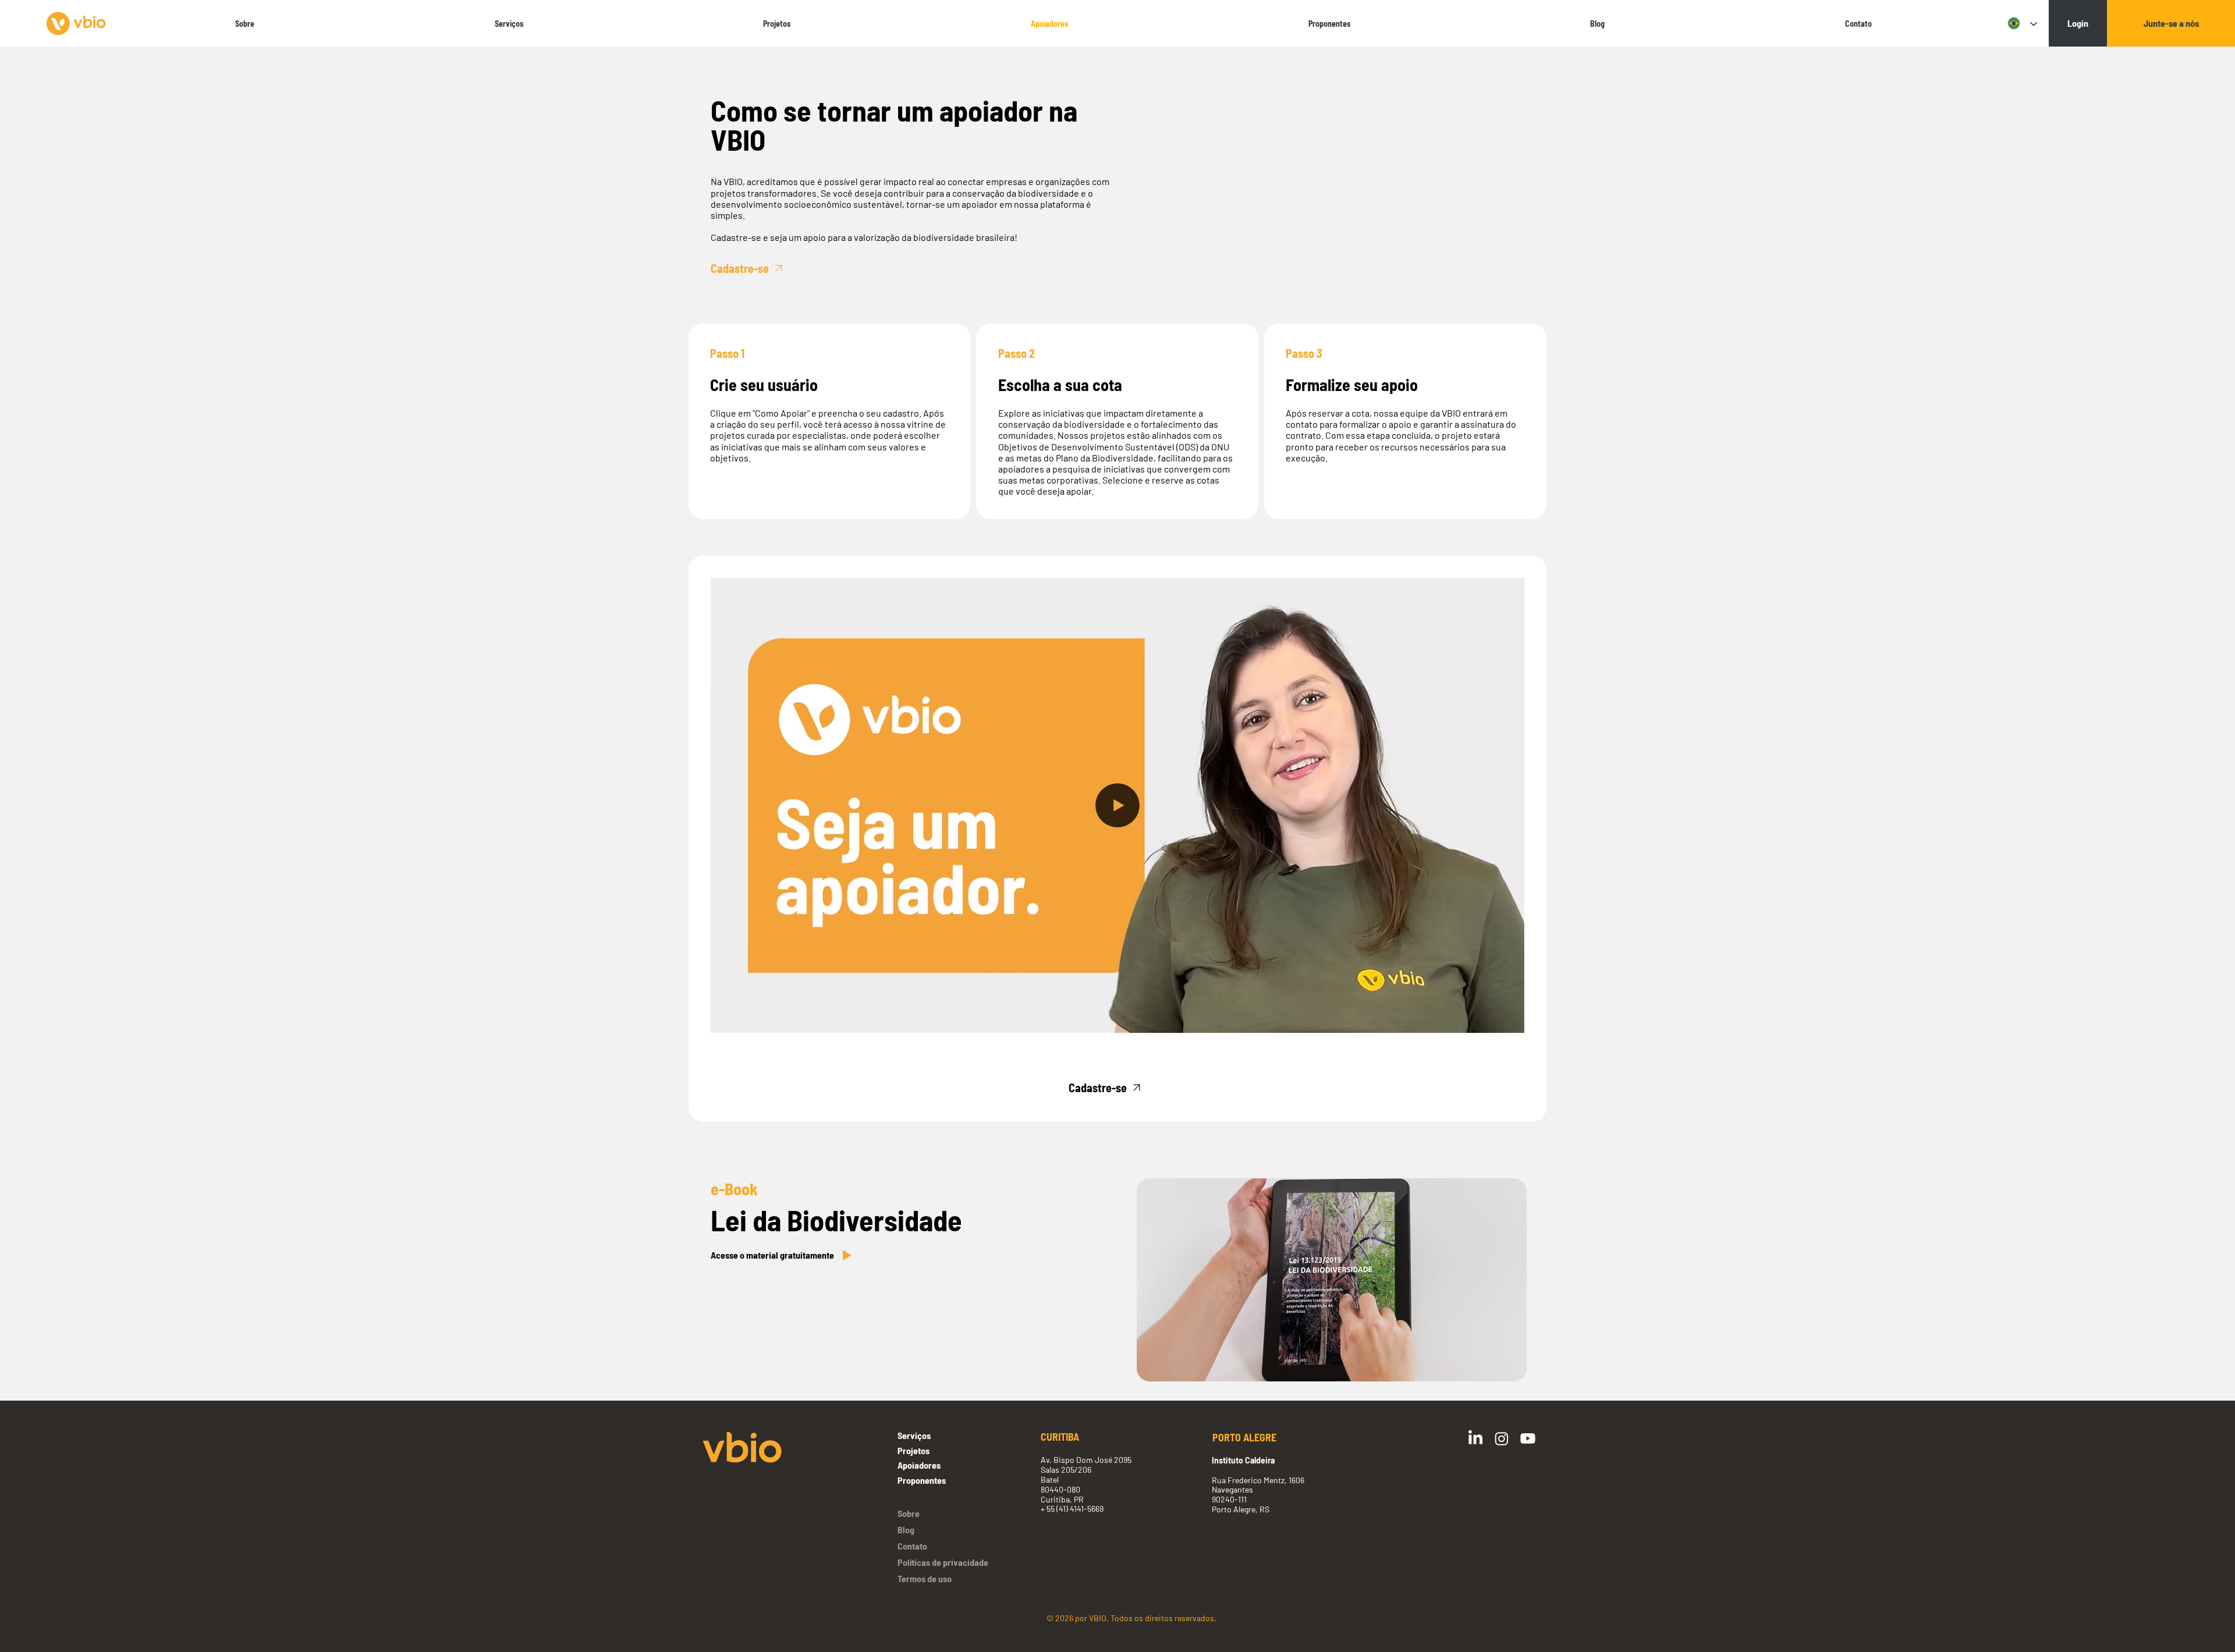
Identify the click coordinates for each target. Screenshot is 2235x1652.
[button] (1504, 1019)
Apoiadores (919, 1465)
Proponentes (922, 1480)
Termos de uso (925, 1578)
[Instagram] (1502, 1438)
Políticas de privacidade (943, 1562)
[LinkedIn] (1475, 1438)
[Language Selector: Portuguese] (2020, 24)
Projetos (913, 1450)
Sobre (909, 1513)
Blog (906, 1530)
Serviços (914, 1435)
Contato (912, 1546)
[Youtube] (1528, 1438)
